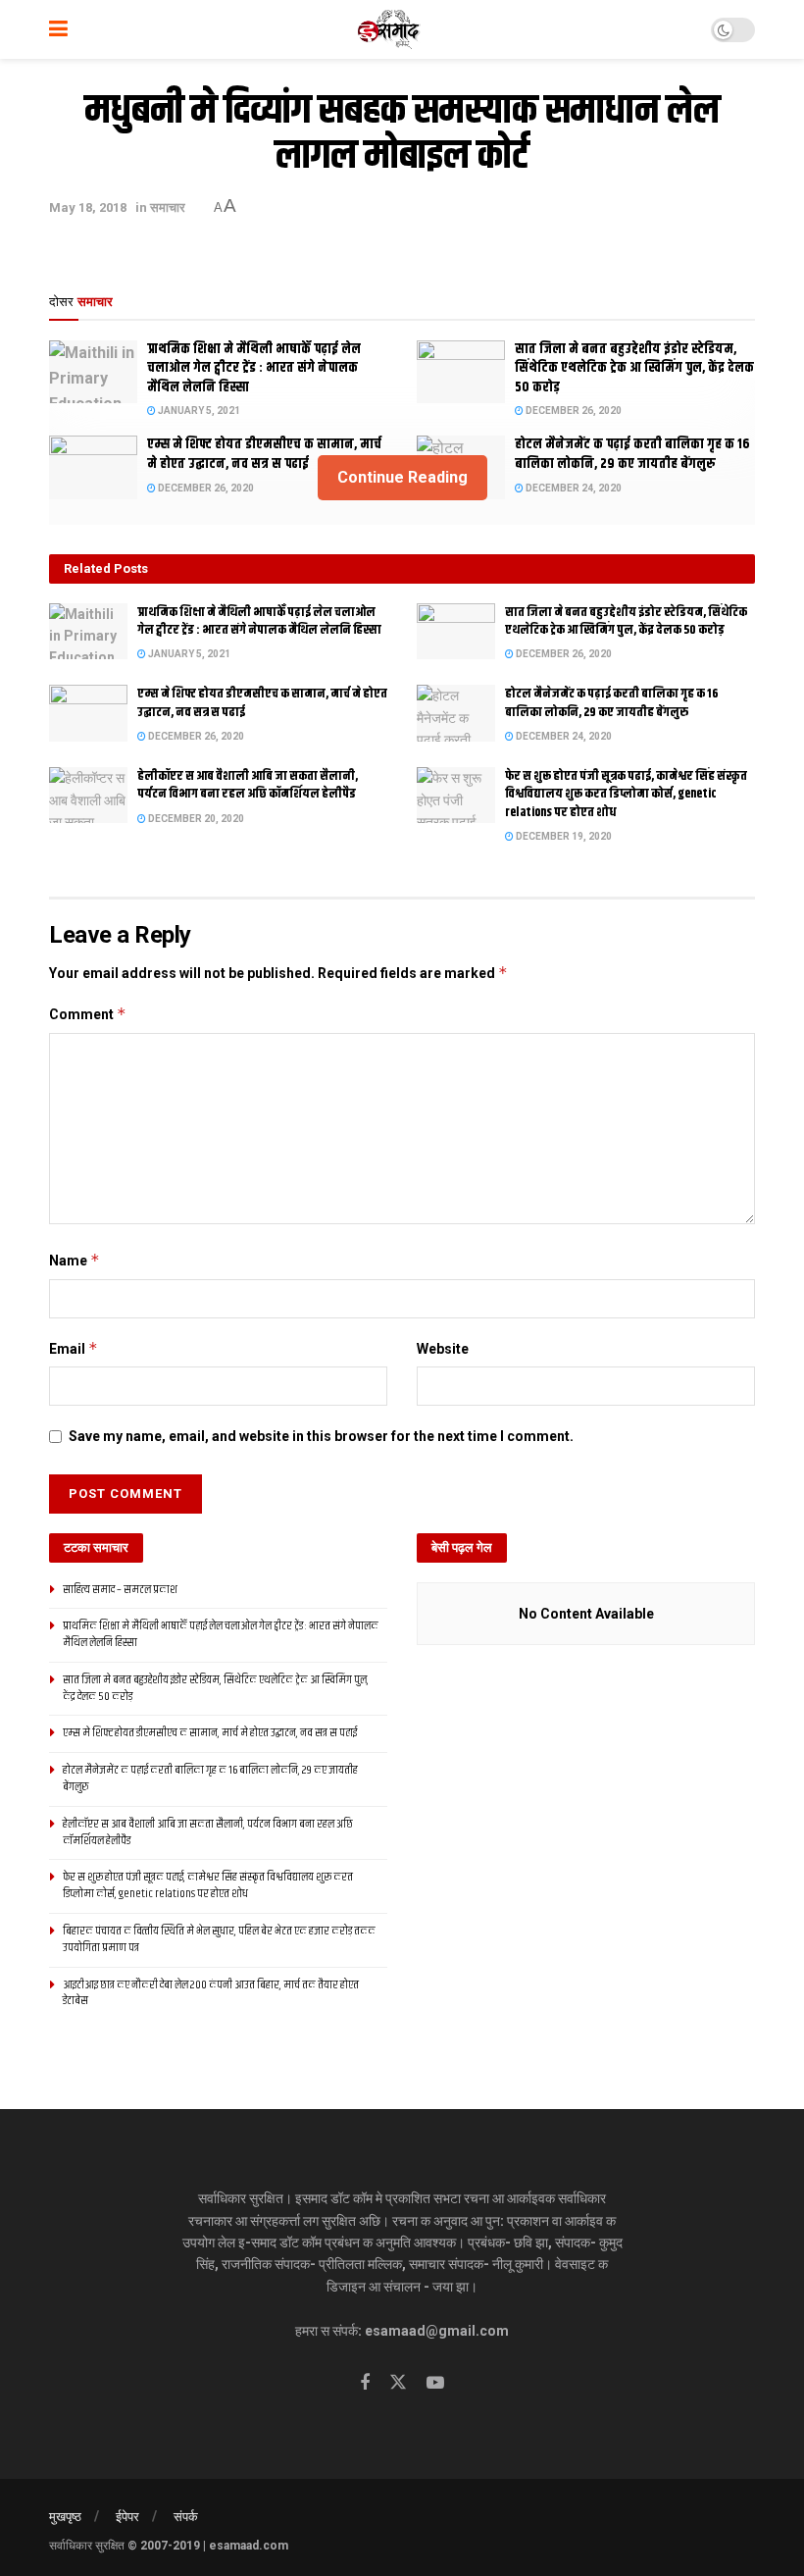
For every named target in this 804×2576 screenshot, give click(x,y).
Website (443, 1349)
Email (74, 1348)
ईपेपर (127, 2517)
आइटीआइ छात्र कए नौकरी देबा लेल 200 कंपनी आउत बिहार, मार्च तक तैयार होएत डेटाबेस (211, 1993)
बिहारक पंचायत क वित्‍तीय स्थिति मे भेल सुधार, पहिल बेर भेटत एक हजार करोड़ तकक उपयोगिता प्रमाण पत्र (219, 1939)
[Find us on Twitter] (398, 2383)
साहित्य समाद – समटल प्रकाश (120, 1590)
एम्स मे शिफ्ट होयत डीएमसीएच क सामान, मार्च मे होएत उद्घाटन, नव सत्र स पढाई (262, 702)
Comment (88, 1014)
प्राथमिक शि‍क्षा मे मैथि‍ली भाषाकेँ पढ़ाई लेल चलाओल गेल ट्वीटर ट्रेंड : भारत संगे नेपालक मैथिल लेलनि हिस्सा (254, 368)
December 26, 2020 (573, 411)
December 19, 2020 (563, 836)
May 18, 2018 (88, 207)
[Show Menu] (58, 29)
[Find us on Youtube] (435, 2383)
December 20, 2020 (195, 819)
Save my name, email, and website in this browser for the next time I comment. (321, 1436)
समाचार (168, 207)
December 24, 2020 (563, 736)
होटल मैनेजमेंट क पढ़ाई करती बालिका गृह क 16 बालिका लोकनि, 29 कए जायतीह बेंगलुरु (612, 702)
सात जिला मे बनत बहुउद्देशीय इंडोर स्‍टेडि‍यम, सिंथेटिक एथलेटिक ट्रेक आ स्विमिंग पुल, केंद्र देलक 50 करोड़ (634, 368)
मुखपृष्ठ (65, 2517)
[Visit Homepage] (390, 29)
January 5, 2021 (198, 411)
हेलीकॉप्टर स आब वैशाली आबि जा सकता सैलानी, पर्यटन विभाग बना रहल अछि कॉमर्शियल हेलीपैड (248, 785)
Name (75, 1260)
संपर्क (186, 2517)
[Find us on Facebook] (365, 2383)
